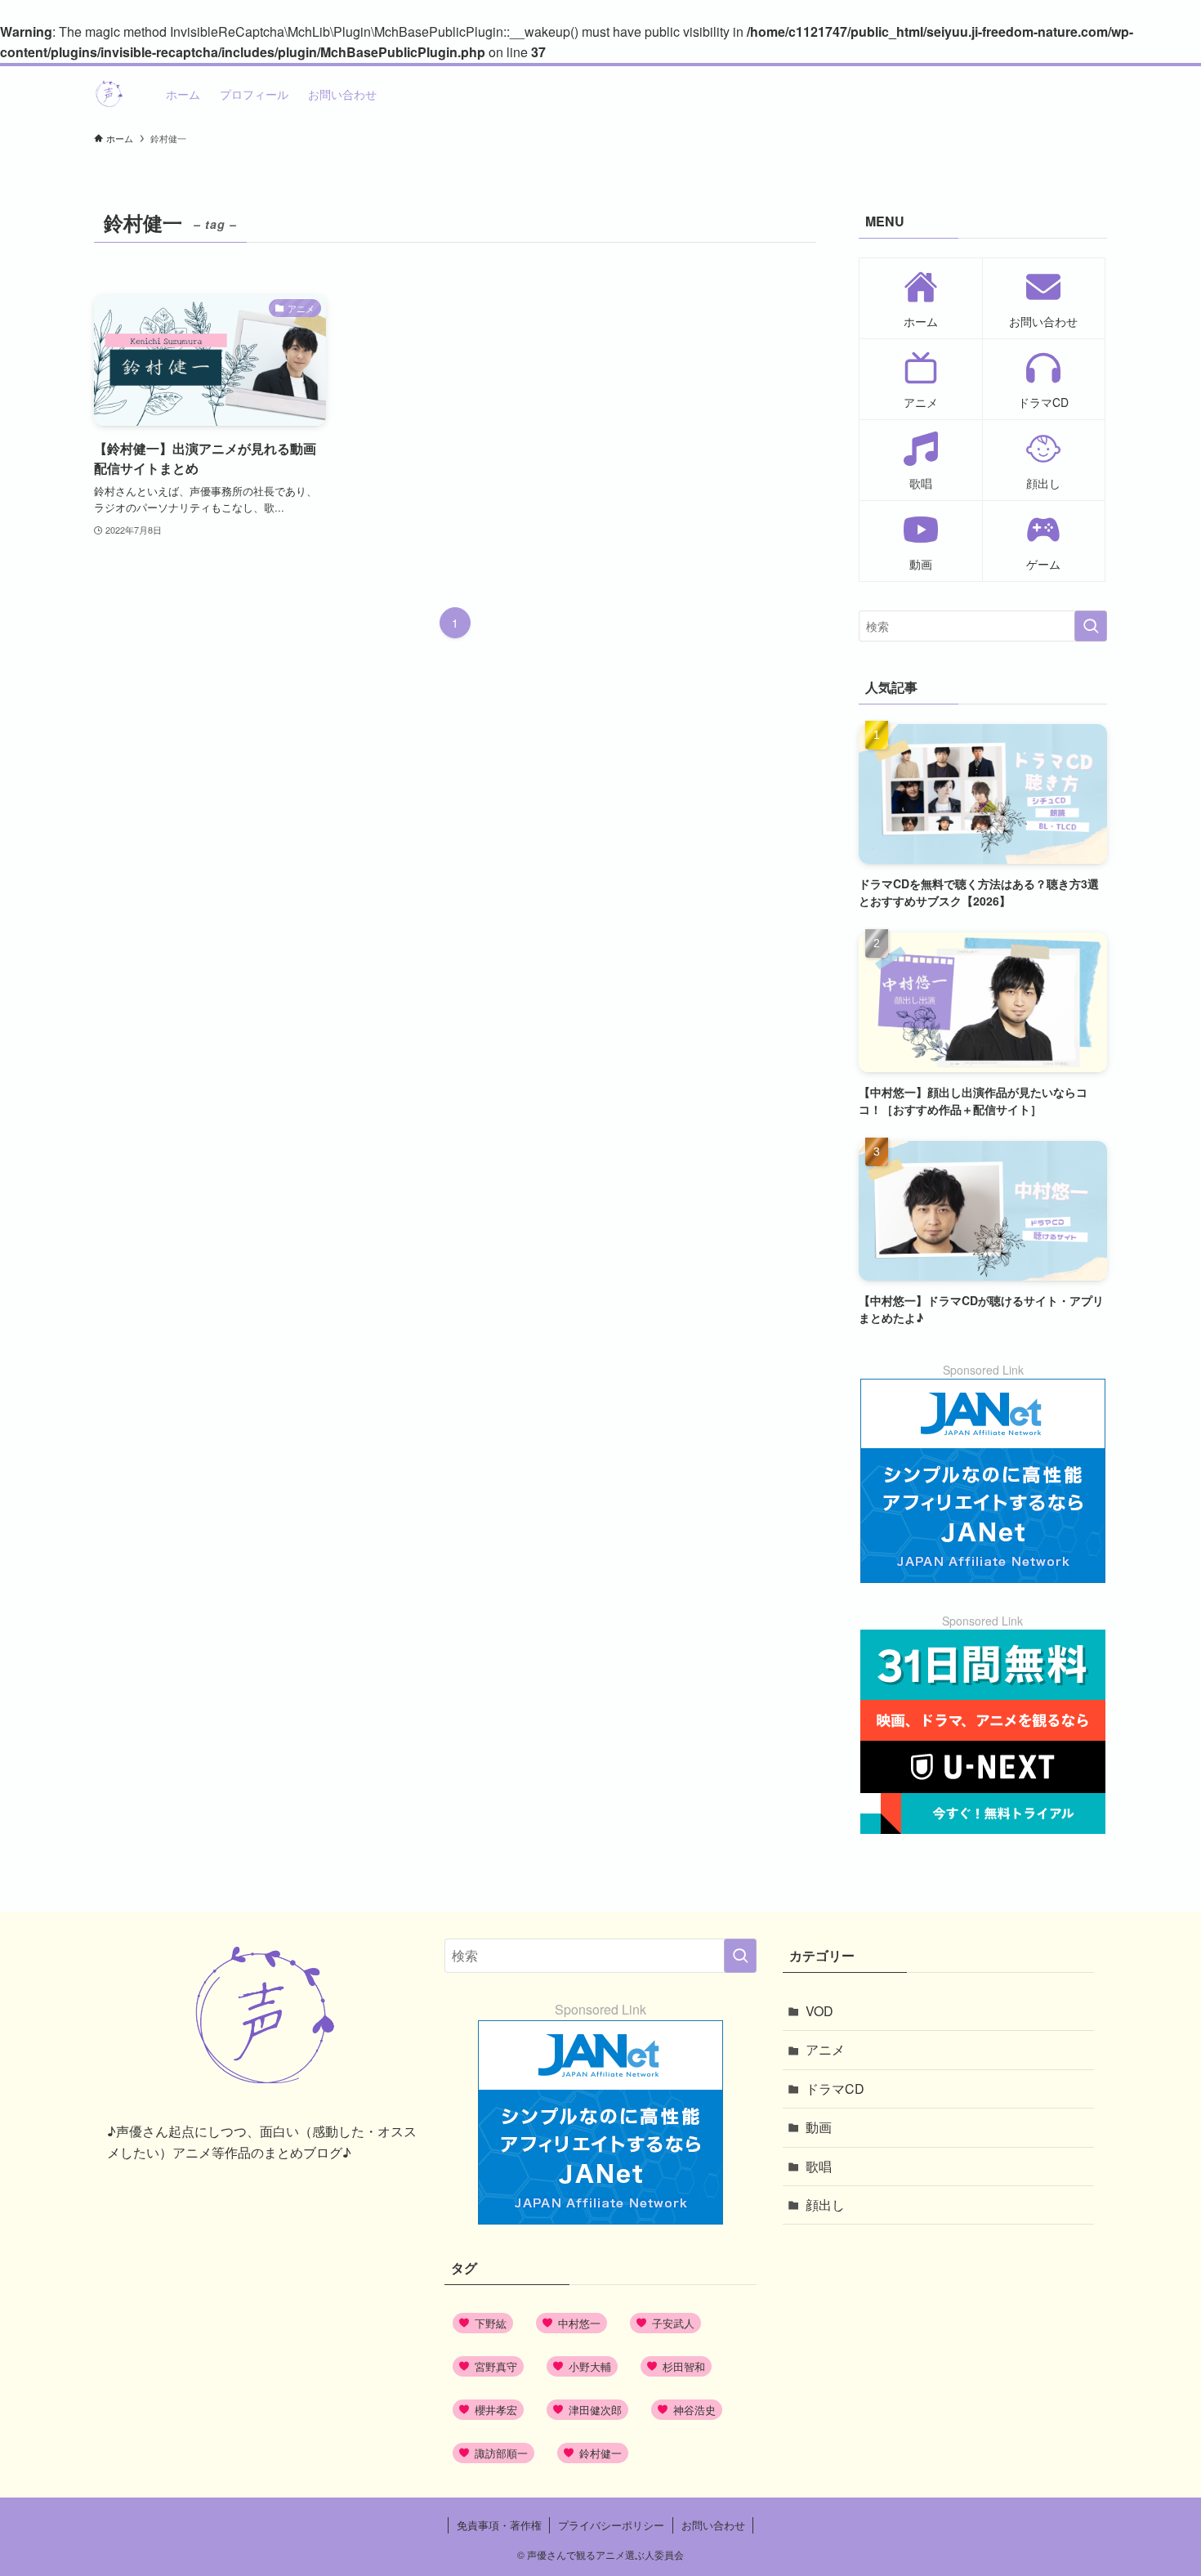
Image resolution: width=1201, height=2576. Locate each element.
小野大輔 (590, 2366)
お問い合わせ (713, 2525)
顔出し (825, 2205)
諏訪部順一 (501, 2453)
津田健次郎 (595, 2410)
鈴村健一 (600, 2453)
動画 (819, 2127)
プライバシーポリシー (611, 2525)
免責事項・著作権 (499, 2525)
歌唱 (819, 2166)
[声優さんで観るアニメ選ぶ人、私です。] (109, 94)
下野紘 (491, 2323)
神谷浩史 (694, 2410)
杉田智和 (684, 2366)
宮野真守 (496, 2366)
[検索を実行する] (1091, 626)
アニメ (825, 2049)
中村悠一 (579, 2323)
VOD (819, 2011)
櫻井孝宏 (496, 2410)
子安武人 (673, 2323)
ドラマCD (835, 2089)
